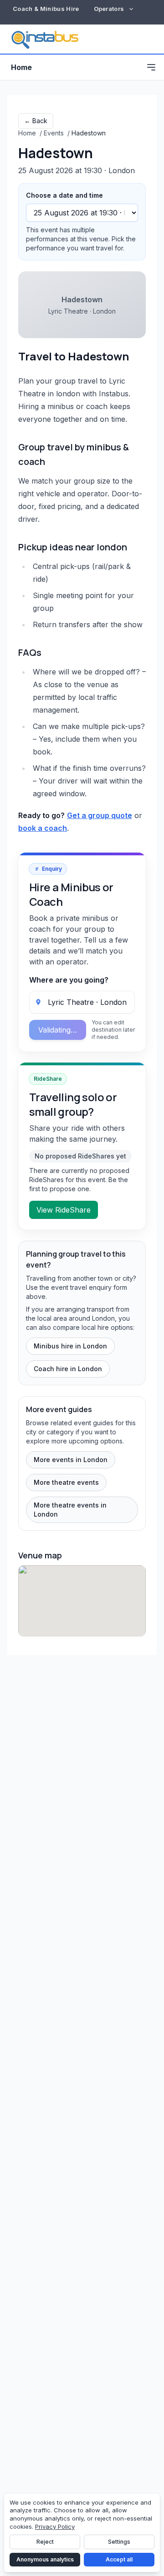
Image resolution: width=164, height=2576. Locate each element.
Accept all (119, 2559)
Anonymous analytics (45, 2559)
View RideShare (64, 1210)
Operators (109, 9)
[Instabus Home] (45, 39)
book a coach (43, 828)
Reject (45, 2542)
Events (54, 133)
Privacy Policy (55, 2526)
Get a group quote (100, 815)
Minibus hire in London (70, 1346)
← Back (36, 121)
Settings (119, 2542)
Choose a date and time (64, 195)
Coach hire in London (68, 1369)
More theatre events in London (70, 1510)
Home (21, 67)
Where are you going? (69, 980)
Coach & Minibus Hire (46, 9)
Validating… (58, 1030)
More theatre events (66, 1482)
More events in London (71, 1460)
